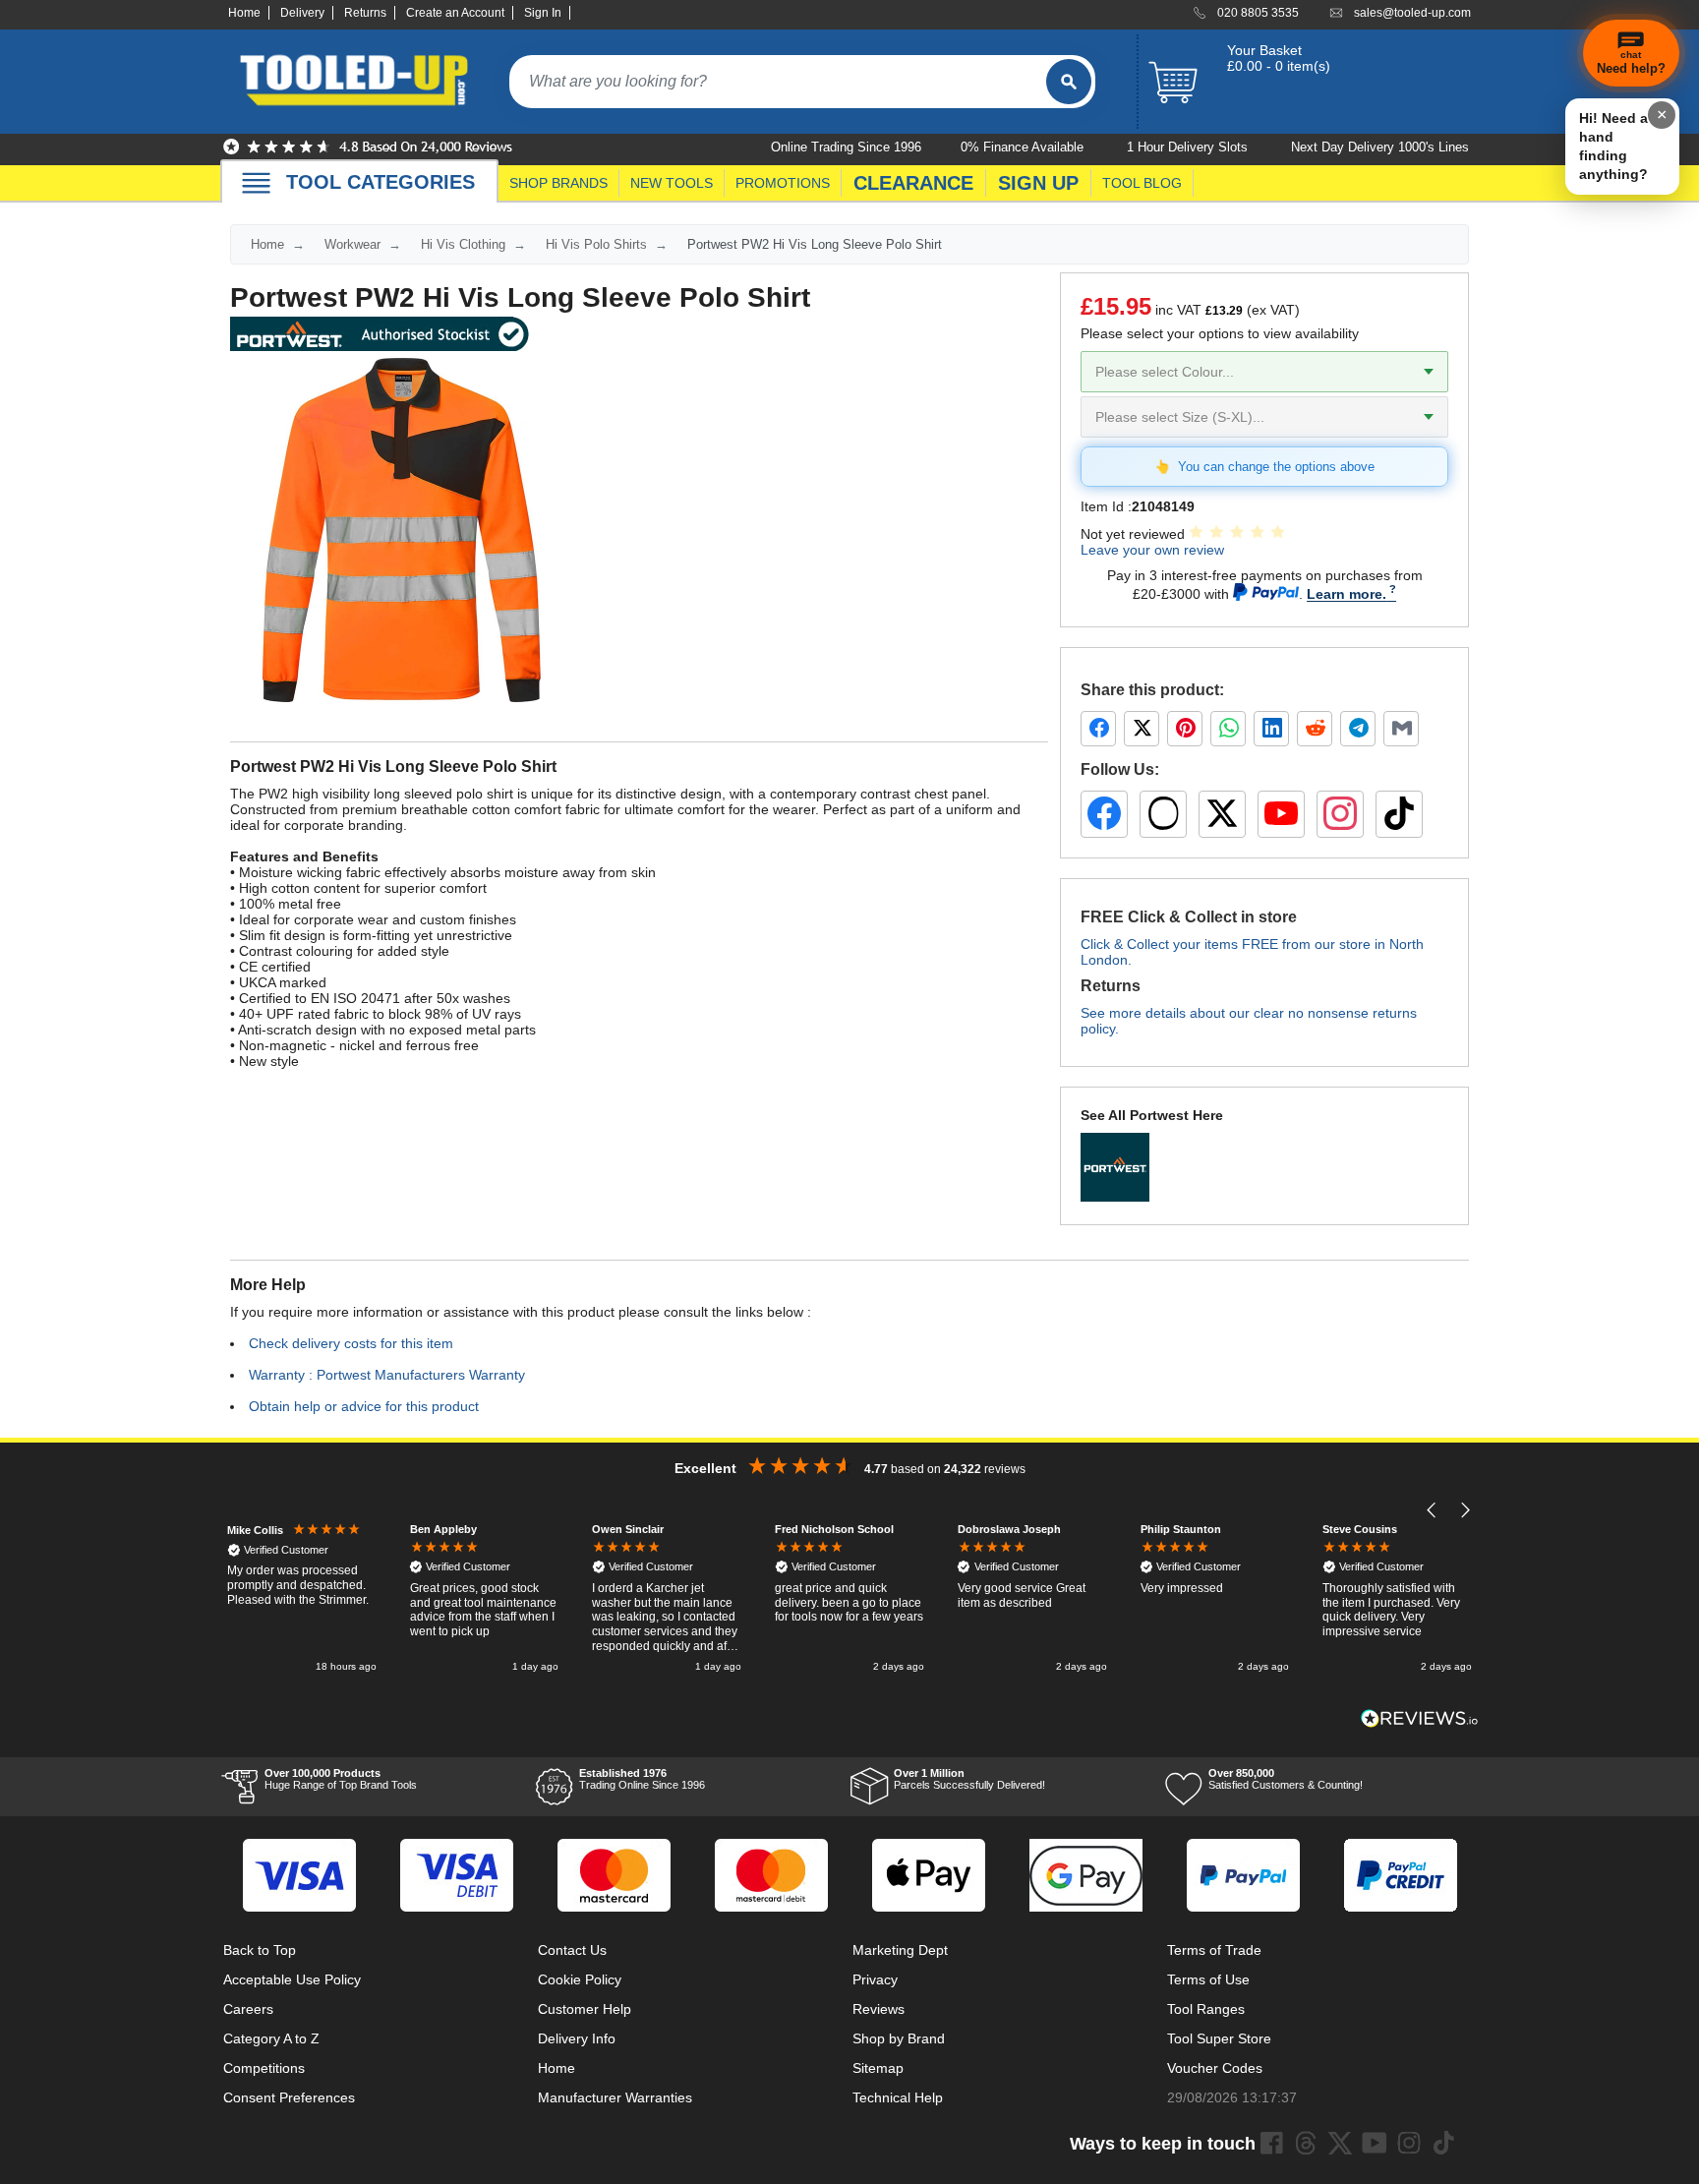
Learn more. (1347, 594)
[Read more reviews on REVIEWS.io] (1420, 1718)
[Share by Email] (1401, 729)
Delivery (302, 13)
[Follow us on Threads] (1163, 814)
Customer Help (585, 2009)
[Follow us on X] (1222, 814)
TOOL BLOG (1142, 183)
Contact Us (572, 1950)
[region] (849, 1599)
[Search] (1069, 82)
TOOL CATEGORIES (381, 182)
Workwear (352, 244)
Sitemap (878, 2068)
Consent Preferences (289, 2097)
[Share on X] (1142, 729)
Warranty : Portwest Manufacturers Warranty (387, 1375)
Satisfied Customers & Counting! (1286, 1779)
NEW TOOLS (672, 183)
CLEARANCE (913, 183)
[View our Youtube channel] (1375, 2143)
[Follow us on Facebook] (1104, 814)
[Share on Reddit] (1315, 729)
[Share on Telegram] (1358, 729)
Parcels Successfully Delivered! (969, 1779)
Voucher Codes (1215, 2068)
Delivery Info (577, 2038)
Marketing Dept (900, 1950)
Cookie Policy (580, 1979)
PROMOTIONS (783, 183)
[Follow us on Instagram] (1340, 814)
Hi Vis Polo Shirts (596, 244)
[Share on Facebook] (1098, 729)
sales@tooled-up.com (1412, 13)
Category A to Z (271, 2038)
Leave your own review (1152, 550)
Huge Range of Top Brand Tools (341, 1779)
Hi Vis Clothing (463, 244)
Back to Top (260, 1950)
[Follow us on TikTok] (1399, 814)
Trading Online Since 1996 (642, 1779)
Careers (248, 2009)
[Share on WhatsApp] (1228, 729)
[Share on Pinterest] (1185, 729)
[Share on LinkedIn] (1271, 729)
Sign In (543, 13)
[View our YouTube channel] (1281, 814)
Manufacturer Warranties (615, 2097)
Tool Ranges (1206, 2009)
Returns (365, 13)
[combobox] (778, 82)
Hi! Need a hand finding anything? (1613, 146)
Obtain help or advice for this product (364, 1406)
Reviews (879, 2009)
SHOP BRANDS (558, 183)
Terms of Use (1208, 1979)
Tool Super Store (1219, 2038)
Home (244, 13)
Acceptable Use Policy (292, 1979)
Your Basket (1264, 50)
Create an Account (455, 13)
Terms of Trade (1214, 1950)
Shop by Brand (899, 2038)
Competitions (264, 2068)
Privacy (875, 1979)
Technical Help (898, 2097)
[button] (1432, 1510)
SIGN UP (1038, 183)
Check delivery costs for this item (351, 1343)
